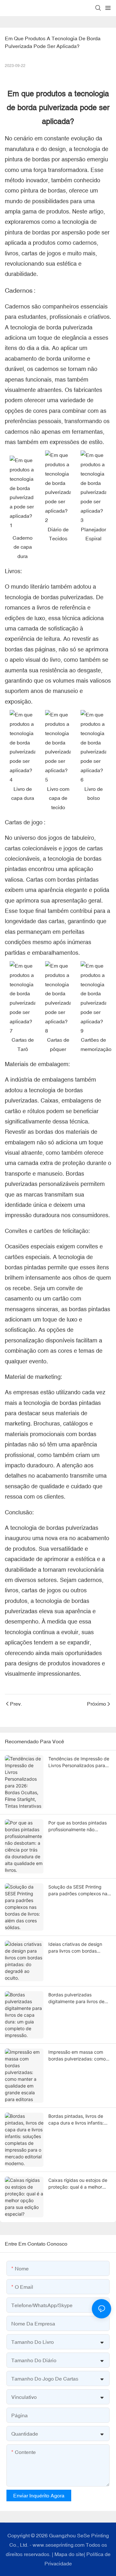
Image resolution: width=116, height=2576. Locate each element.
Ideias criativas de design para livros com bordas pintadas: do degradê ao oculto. (75, 1948)
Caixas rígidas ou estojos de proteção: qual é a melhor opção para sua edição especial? (78, 2184)
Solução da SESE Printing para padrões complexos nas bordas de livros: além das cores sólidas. (79, 1890)
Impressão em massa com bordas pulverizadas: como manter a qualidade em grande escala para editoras (78, 2056)
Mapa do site (69, 2554)
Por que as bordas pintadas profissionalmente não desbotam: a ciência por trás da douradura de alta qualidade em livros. (78, 1826)
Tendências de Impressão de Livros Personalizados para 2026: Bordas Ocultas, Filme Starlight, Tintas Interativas (79, 1762)
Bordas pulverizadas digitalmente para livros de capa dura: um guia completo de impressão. (79, 1998)
